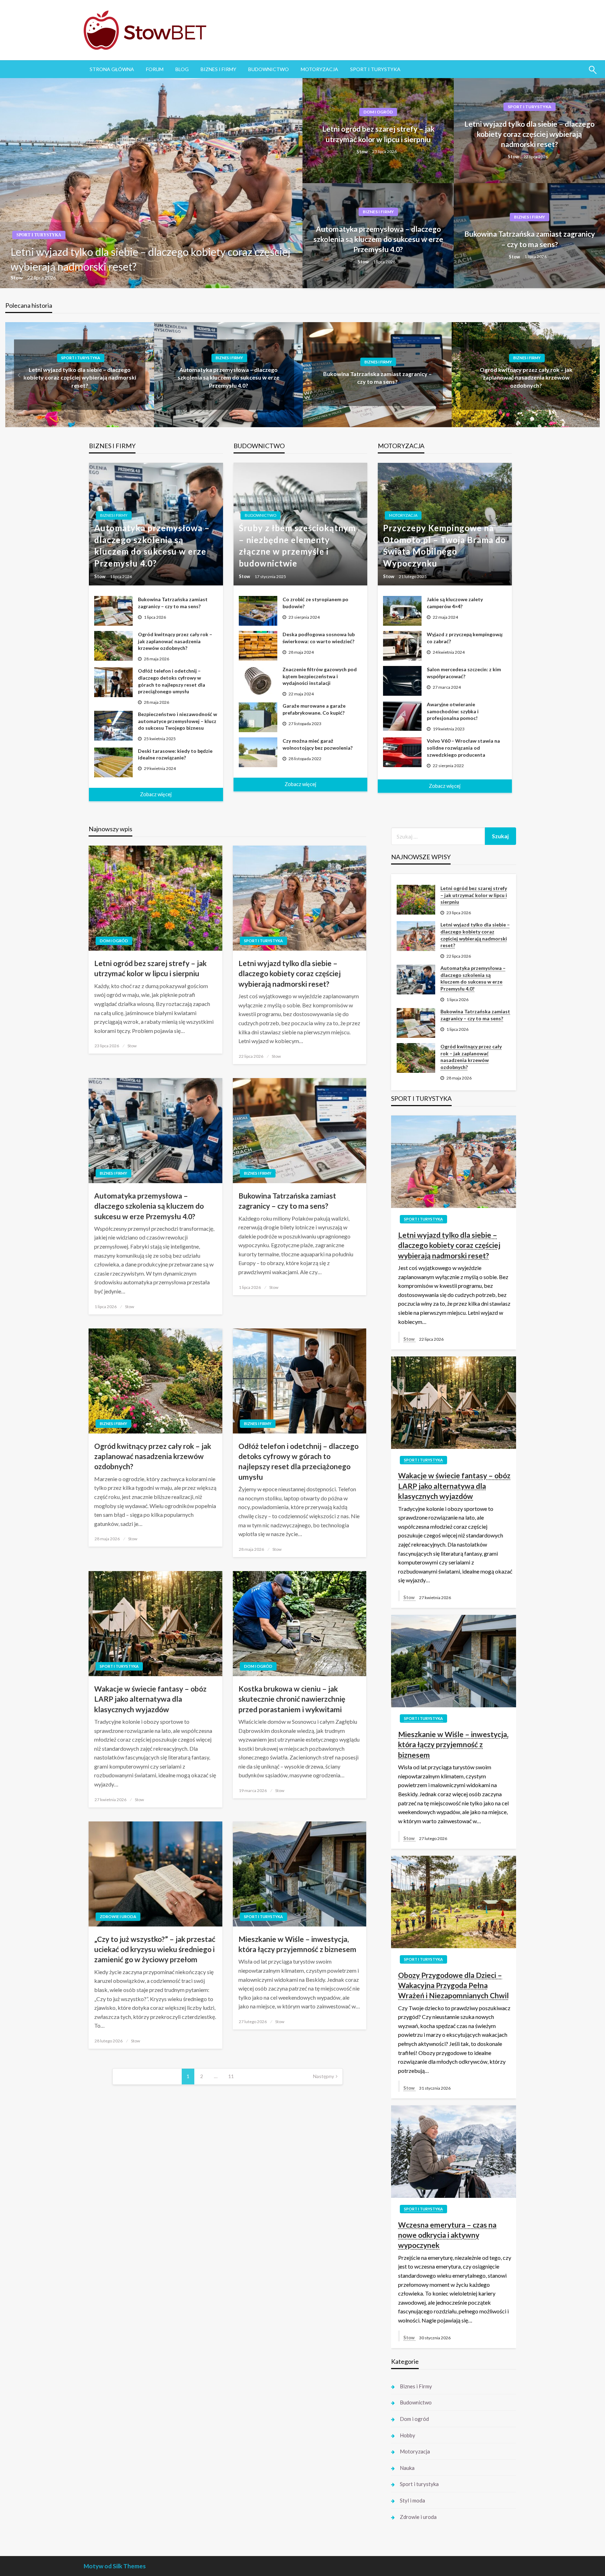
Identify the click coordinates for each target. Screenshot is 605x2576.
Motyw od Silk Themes (115, 2566)
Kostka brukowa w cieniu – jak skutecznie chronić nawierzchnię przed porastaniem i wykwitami (292, 1699)
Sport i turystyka (375, 69)
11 (231, 2076)
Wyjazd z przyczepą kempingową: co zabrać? (465, 638)
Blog (182, 69)
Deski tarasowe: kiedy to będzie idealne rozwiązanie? (175, 754)
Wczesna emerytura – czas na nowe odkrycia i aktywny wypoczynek (447, 2235)
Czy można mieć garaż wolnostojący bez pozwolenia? (318, 744)
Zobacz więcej (156, 794)
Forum (155, 69)
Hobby (408, 2435)
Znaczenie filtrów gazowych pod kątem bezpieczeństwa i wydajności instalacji (320, 676)
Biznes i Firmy (218, 69)
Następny (324, 2076)
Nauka (407, 2468)
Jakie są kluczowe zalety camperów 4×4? (455, 603)
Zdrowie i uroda (118, 1917)
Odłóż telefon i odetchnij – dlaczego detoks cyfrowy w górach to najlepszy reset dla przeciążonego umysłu (172, 681)
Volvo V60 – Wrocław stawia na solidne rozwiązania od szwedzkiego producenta (463, 748)
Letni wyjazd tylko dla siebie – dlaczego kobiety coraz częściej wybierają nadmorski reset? (529, 134)
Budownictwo (269, 69)
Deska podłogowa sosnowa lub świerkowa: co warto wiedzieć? (319, 638)
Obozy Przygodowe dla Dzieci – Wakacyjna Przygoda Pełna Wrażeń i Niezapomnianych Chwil (453, 1985)
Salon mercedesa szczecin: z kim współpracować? (464, 673)
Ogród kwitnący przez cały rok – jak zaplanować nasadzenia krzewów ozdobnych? (416, 377)
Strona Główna (112, 69)
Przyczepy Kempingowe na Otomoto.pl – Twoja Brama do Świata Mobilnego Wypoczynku (444, 546)
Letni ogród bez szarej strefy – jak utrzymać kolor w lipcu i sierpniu (378, 134)
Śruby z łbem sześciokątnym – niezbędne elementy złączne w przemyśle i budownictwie (297, 546)
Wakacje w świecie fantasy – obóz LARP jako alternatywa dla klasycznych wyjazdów (150, 1699)
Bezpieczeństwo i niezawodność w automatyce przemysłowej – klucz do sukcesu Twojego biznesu (178, 721)
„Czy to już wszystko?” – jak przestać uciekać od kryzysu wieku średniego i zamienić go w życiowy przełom (155, 1949)
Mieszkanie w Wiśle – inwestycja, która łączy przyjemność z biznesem (297, 1944)
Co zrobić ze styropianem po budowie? (315, 603)
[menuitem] (112, 69)
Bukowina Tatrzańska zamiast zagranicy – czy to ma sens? (530, 239)
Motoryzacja (319, 69)
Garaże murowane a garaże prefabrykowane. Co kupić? (314, 709)
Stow (22, 277)
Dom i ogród (378, 112)
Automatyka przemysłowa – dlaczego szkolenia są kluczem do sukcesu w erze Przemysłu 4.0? (149, 259)
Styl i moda (412, 2500)
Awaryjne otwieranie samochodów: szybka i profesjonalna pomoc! (453, 711)
